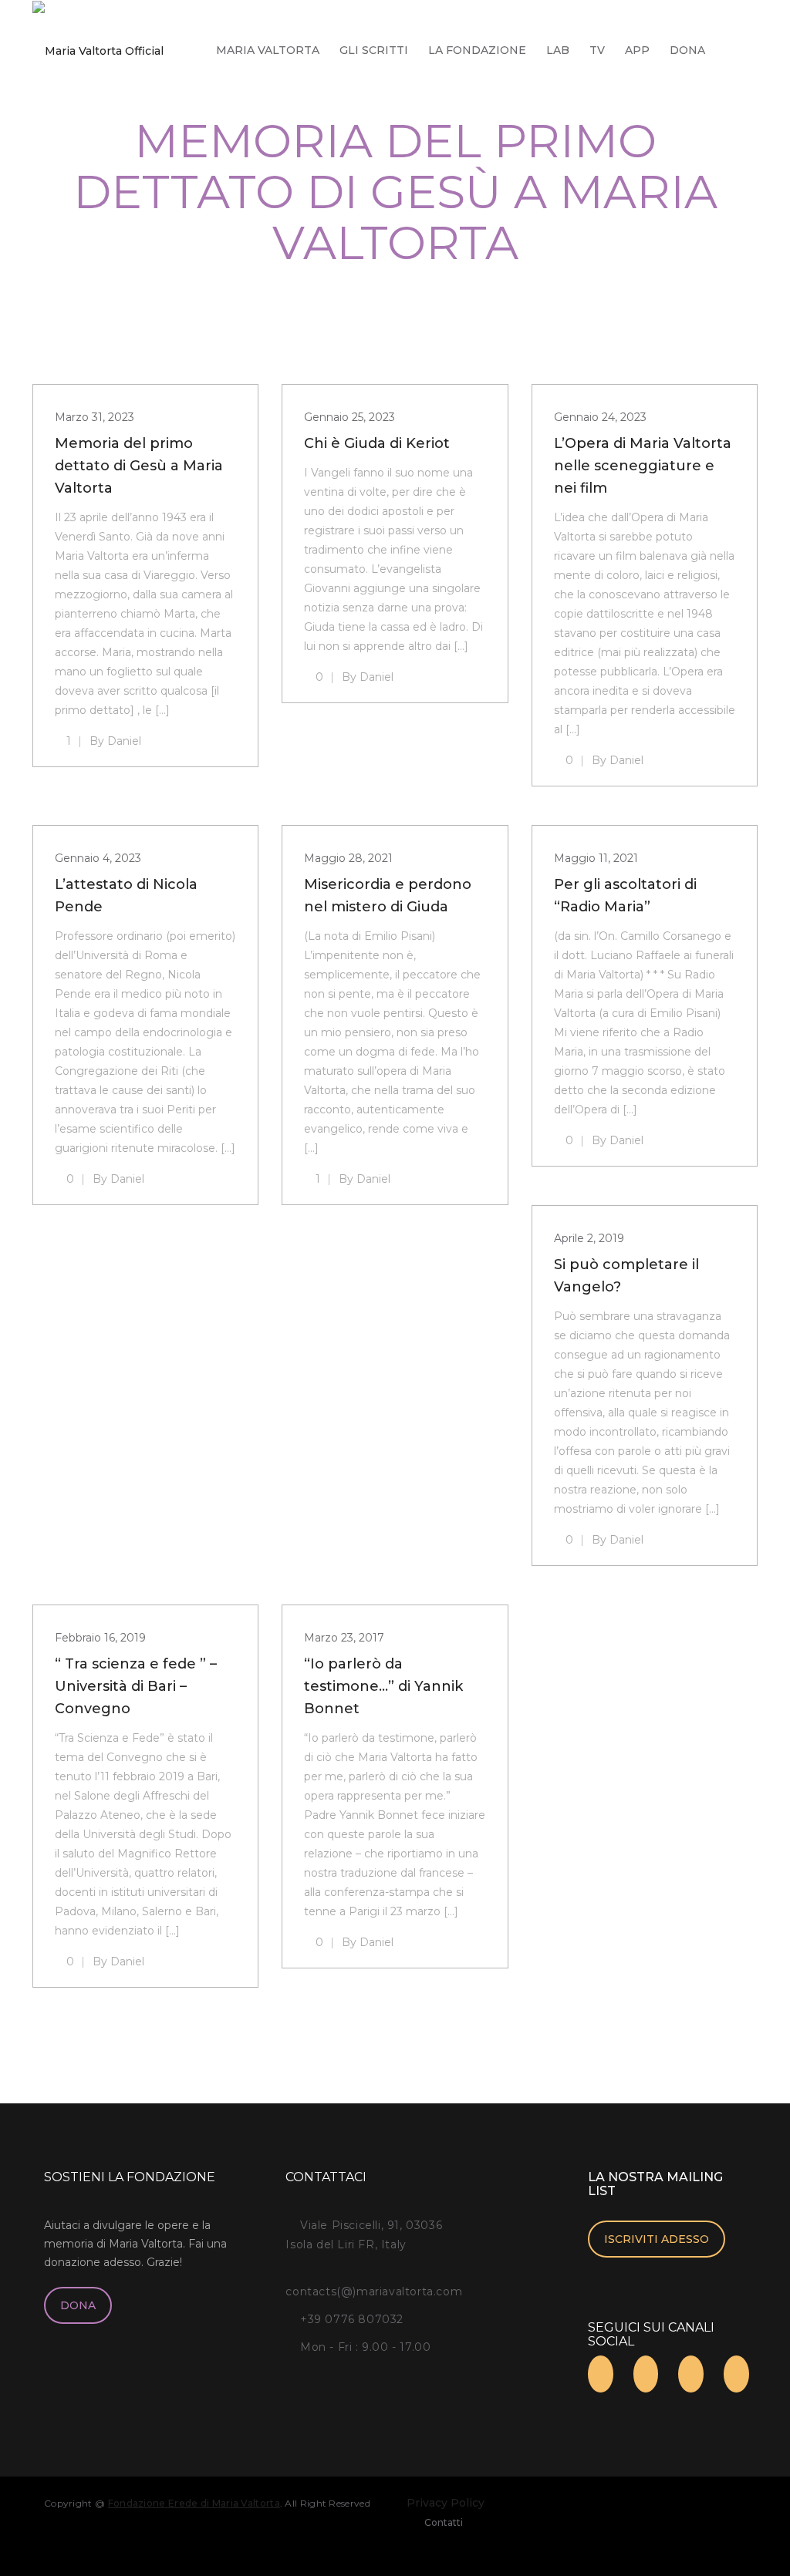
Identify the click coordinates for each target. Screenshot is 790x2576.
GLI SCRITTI (374, 50)
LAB (558, 50)
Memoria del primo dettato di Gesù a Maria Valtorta (139, 466)
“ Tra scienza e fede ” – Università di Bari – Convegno (136, 1686)
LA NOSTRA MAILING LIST (655, 2184)
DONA (687, 50)
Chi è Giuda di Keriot (377, 443)
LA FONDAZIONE (477, 50)
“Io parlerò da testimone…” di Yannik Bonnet (383, 1686)
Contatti (444, 2522)
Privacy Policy (446, 2503)
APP (637, 50)
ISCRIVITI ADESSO (657, 2239)
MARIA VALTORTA (268, 50)
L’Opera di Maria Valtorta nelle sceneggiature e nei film (643, 466)
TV (597, 50)
